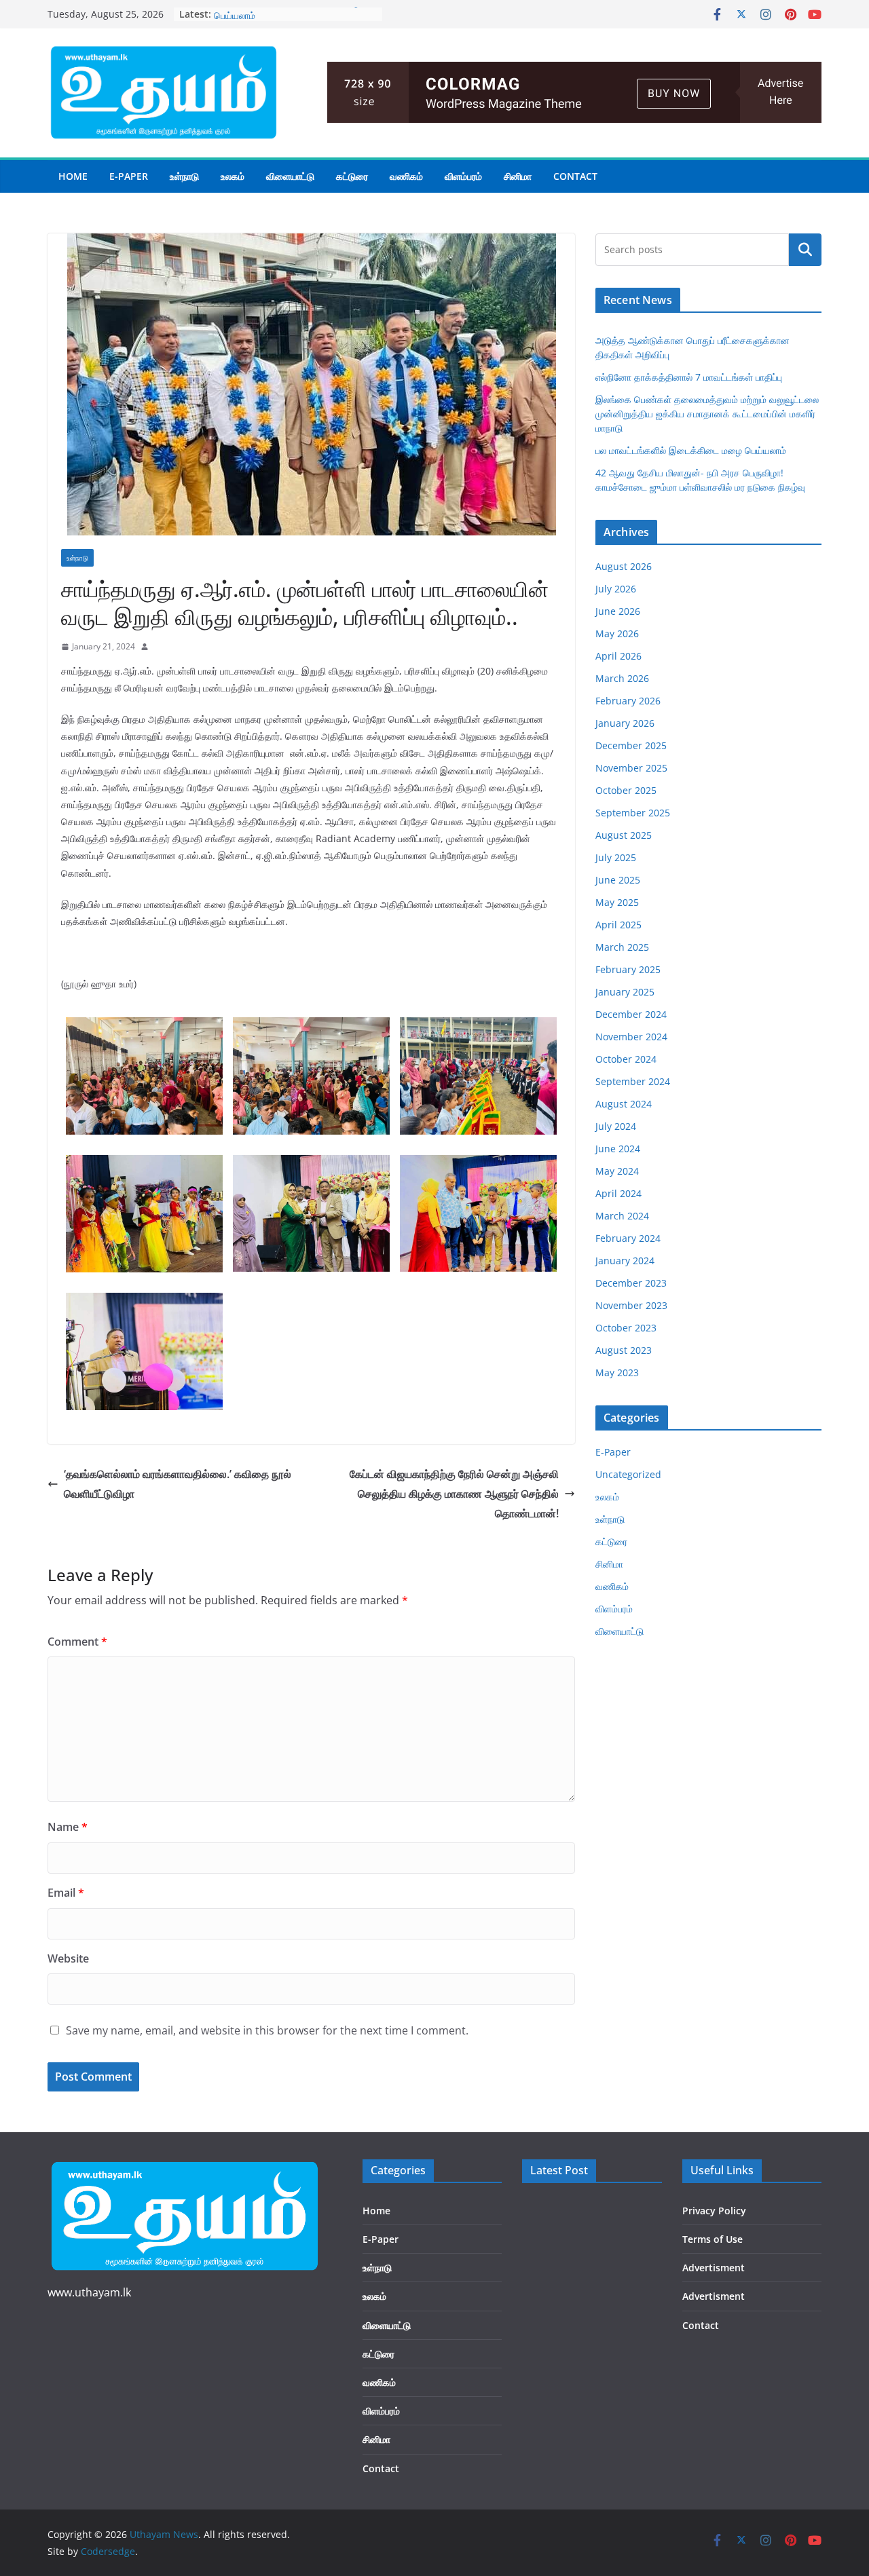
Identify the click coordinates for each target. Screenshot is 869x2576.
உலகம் (233, 176)
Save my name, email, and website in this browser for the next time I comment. (267, 2030)
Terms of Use (713, 2239)
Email (66, 1893)
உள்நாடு (184, 176)
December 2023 (631, 1283)
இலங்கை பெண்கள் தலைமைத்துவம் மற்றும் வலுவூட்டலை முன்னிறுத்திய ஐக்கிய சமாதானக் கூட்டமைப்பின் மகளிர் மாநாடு (707, 414)
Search (805, 250)
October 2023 (626, 1328)
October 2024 (626, 1059)
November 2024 (631, 1037)
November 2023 (631, 1305)
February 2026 (628, 701)
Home (73, 176)
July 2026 (616, 589)
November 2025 (631, 768)
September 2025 (633, 813)
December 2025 (631, 745)
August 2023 (624, 1350)
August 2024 (624, 1104)
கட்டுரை (352, 176)
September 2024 (633, 1081)
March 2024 (622, 1216)
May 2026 (617, 633)
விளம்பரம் (463, 176)
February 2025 (628, 969)
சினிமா (518, 176)
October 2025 (626, 790)
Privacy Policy (714, 2211)
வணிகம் (406, 176)
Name (68, 1827)
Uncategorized (628, 1474)
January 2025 (625, 992)
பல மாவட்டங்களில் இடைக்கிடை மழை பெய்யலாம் (691, 450)
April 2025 (618, 925)
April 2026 (618, 656)
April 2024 (618, 1193)
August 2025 (624, 835)
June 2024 (618, 1149)
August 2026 (624, 566)
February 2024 (628, 1238)
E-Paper (129, 176)
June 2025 (618, 880)
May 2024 (617, 1171)
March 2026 (622, 678)
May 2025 (617, 902)
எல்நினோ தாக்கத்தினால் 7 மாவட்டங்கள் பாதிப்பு (689, 377)
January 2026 (625, 723)
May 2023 (617, 1372)
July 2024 (616, 1126)
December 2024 (631, 1014)
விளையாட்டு (290, 176)
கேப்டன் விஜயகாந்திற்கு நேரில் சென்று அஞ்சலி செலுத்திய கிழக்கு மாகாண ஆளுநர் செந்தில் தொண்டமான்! (454, 1494)
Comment (77, 1642)
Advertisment (714, 2268)
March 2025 (622, 947)
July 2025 (616, 857)
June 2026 (618, 611)
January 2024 (625, 1261)
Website (68, 1958)
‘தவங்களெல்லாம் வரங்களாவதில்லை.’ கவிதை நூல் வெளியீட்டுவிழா (178, 1484)
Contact (575, 176)
